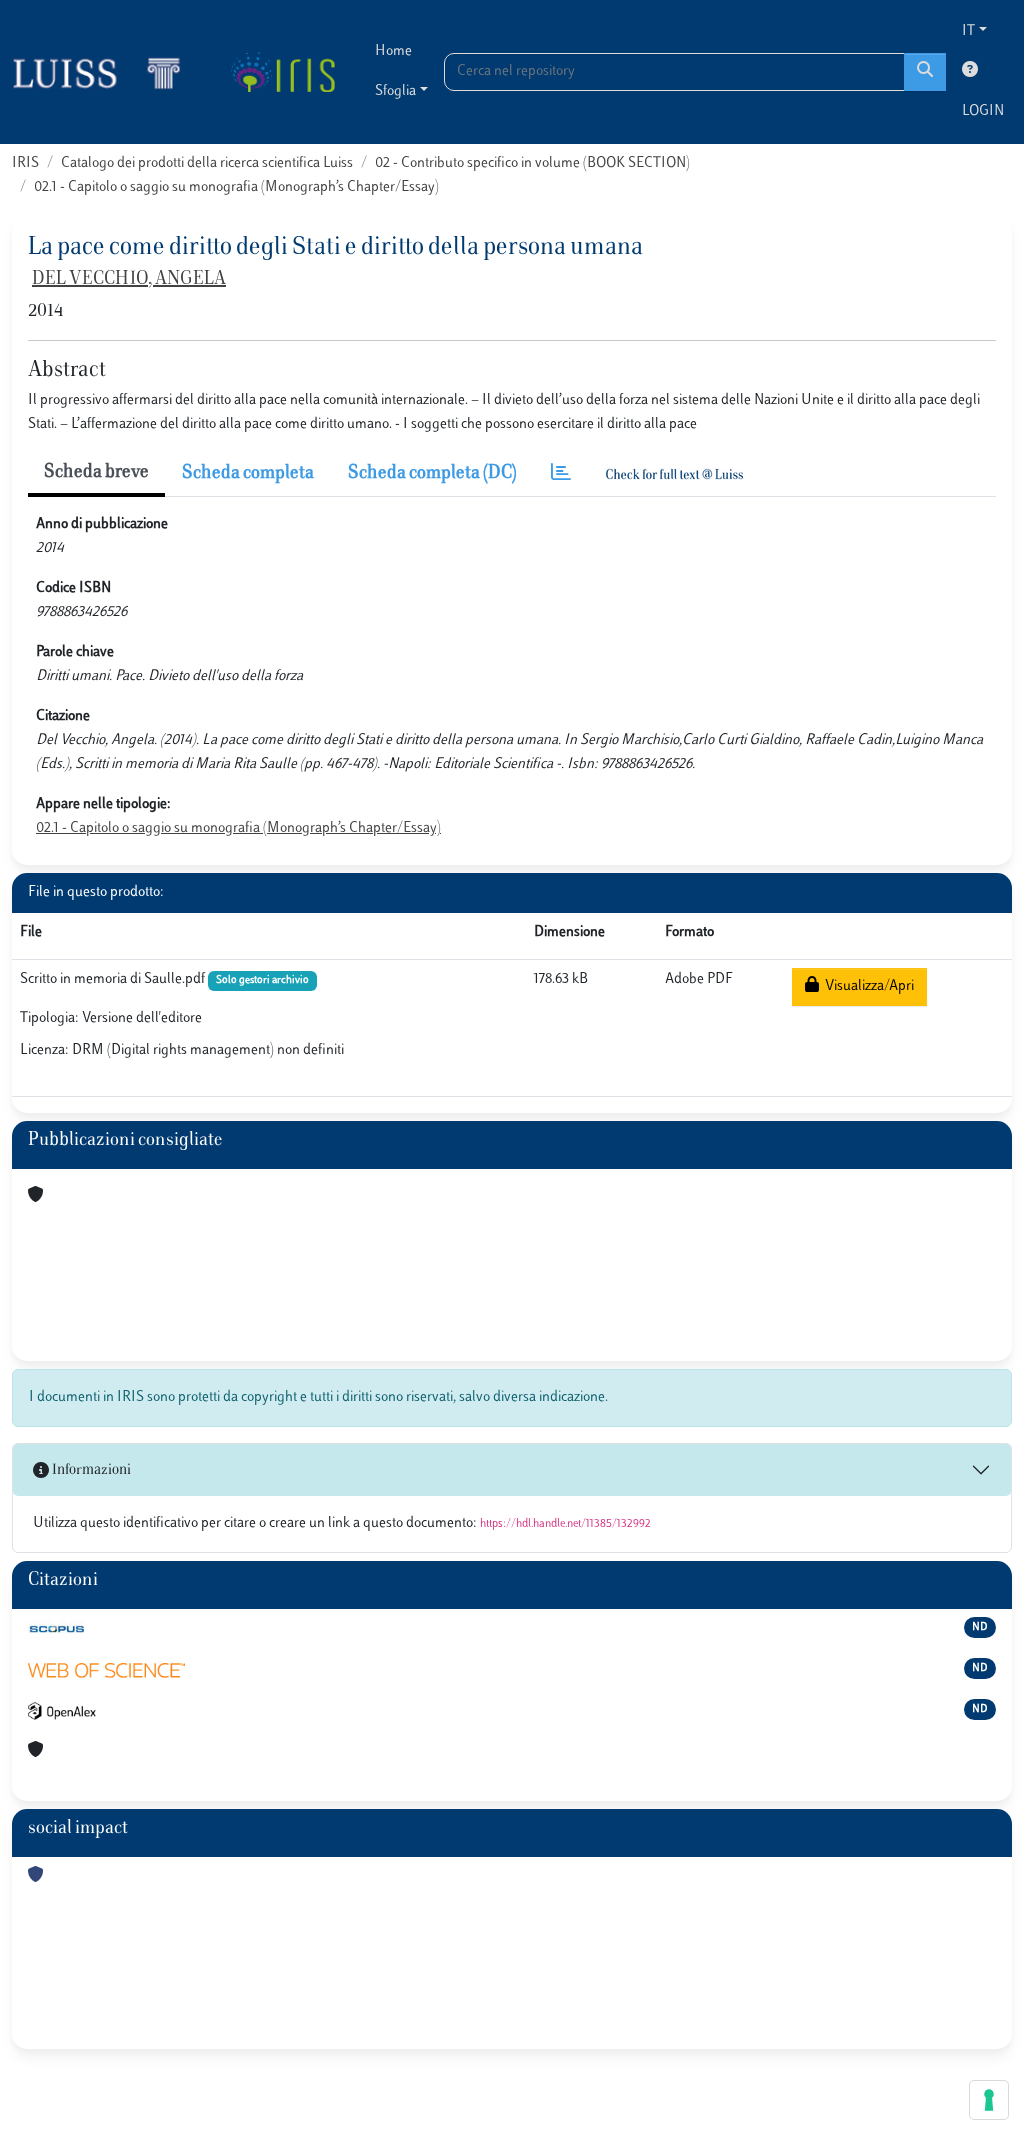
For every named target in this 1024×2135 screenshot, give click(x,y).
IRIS (25, 163)
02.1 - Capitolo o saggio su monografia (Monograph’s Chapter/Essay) (236, 187)
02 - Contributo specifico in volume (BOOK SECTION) (532, 163)
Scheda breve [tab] (96, 473)
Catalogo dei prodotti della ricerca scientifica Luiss (207, 163)
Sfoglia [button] (395, 91)
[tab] (561, 474)
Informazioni (90, 1470)
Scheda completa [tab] (248, 474)
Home (393, 51)
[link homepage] (105, 72)
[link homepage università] (282, 72)
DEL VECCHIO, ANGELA (129, 280)
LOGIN (983, 111)
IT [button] (968, 31)
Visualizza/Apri (866, 986)
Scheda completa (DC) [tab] (432, 474)
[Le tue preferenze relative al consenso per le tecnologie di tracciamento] (989, 2100)
